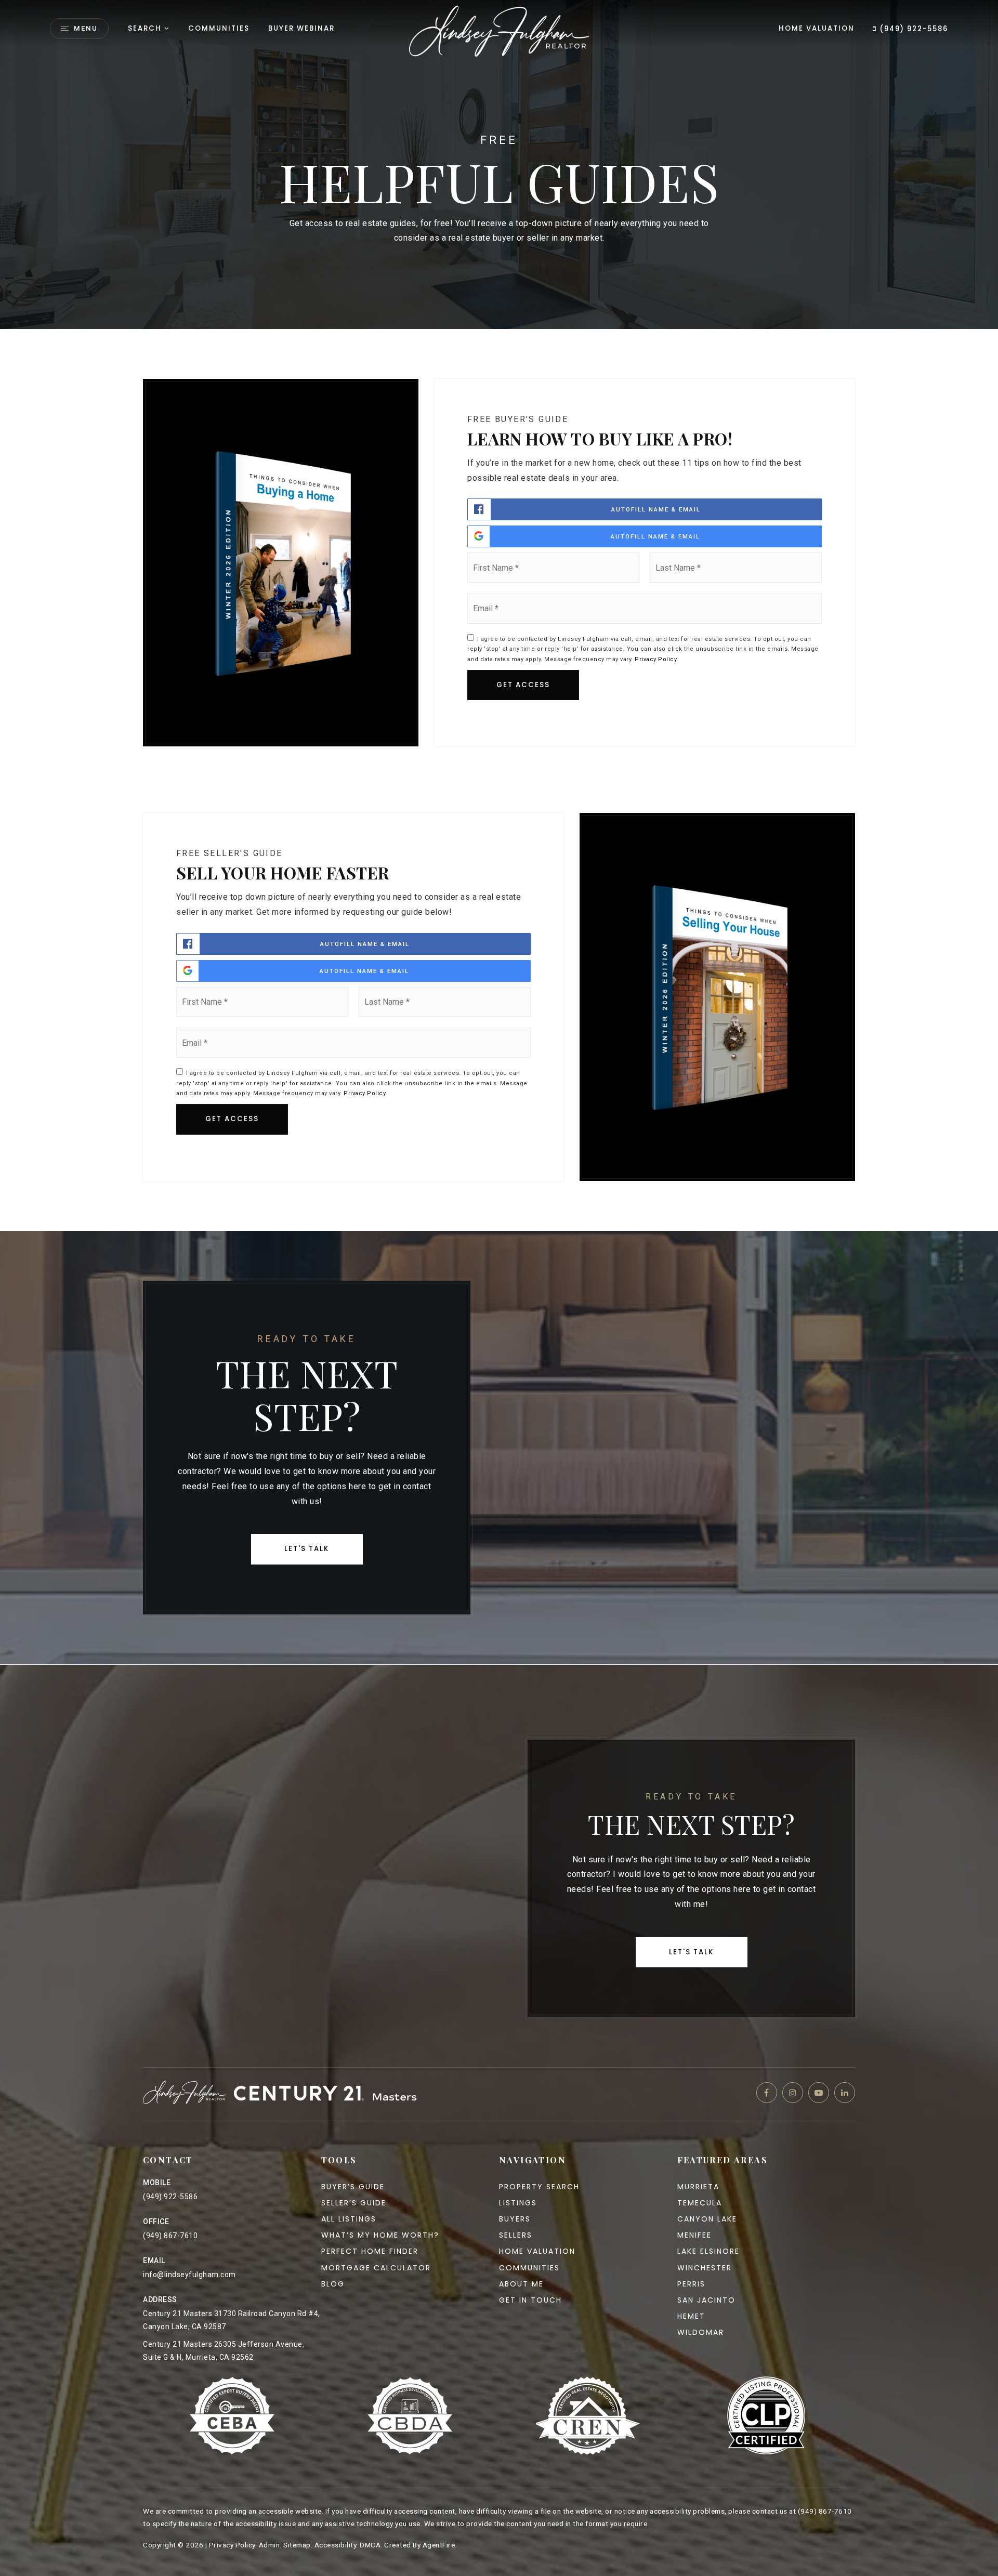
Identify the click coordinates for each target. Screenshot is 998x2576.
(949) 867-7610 (170, 2236)
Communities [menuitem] (219, 28)
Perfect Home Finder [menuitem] (370, 2251)
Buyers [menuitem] (515, 2219)
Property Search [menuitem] (539, 2187)
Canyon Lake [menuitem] (707, 2219)
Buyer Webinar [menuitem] (301, 28)
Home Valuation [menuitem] (817, 28)
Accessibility (336, 2545)
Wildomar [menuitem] (701, 2332)
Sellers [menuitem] (516, 2235)
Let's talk (307, 1549)
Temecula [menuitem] (700, 2203)
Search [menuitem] (145, 28)
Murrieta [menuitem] (698, 2187)
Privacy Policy (656, 659)
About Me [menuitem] (521, 2284)
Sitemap (297, 2545)
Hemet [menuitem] (691, 2316)
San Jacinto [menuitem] (706, 2300)
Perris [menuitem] (691, 2284)
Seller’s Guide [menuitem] (354, 2203)
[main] (499, 832)
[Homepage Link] (499, 30)
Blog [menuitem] (333, 2284)
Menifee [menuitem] (694, 2235)
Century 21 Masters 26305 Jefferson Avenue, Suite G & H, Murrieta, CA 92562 (224, 2351)
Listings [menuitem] (518, 2203)
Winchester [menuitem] (705, 2268)
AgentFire (439, 2545)
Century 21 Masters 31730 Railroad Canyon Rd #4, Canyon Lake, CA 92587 (232, 2320)
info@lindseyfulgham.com (189, 2275)
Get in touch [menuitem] (530, 2300)
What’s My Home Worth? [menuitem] (380, 2235)
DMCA (370, 2545)
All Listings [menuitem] (349, 2219)
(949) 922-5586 (912, 29)
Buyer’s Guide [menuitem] (353, 2187)
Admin (270, 2545)
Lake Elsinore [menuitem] (708, 2251)
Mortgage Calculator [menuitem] (376, 2268)
